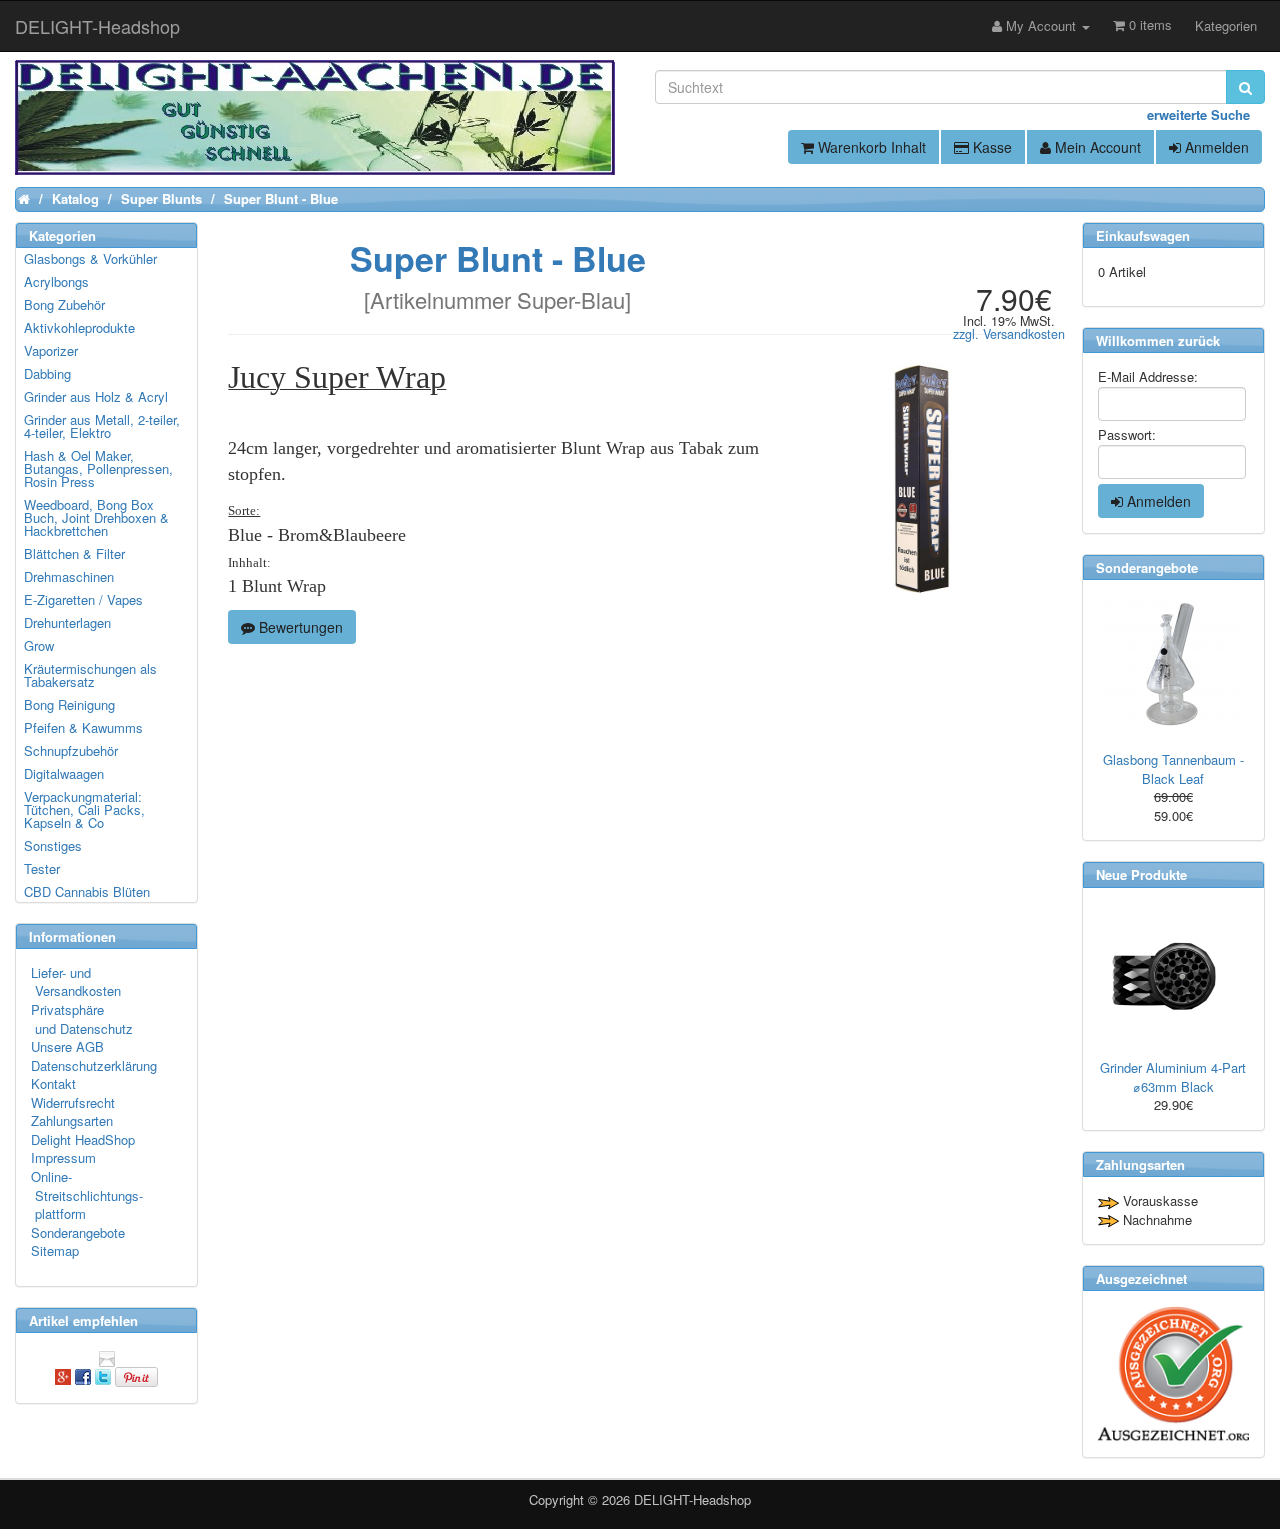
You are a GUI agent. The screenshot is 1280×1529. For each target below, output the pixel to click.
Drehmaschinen (69, 576)
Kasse (990, 147)
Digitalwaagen (64, 773)
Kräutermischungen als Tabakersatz (90, 675)
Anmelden (1215, 147)
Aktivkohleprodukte (79, 327)
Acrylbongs (56, 281)
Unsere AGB (67, 1046)
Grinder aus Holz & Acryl (96, 396)
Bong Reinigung (69, 704)
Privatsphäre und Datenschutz (82, 1019)
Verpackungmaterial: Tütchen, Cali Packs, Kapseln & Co (84, 809)
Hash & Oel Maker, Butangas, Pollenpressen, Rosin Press (98, 468)
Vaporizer (51, 350)
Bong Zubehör (64, 304)
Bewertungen (299, 627)
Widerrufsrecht (73, 1102)
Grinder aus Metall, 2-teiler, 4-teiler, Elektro (102, 426)
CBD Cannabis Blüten (87, 891)
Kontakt (53, 1083)
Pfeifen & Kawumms (83, 727)
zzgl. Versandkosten (1009, 334)
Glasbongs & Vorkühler (90, 258)
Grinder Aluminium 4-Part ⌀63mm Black (1173, 1077)
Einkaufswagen (1143, 235)
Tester (42, 868)
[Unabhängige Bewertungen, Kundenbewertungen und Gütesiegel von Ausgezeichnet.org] (1173, 1373)
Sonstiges (53, 845)
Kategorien (1226, 25)
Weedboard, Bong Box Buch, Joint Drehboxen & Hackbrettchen (96, 517)
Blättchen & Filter (74, 553)
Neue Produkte (1141, 874)
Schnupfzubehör (71, 750)
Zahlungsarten (72, 1120)
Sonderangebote (78, 1232)
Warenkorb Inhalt (870, 147)
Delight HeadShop (83, 1139)
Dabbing (47, 373)
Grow (39, 645)
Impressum (63, 1157)
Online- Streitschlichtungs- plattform (87, 1195)
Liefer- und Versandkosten (76, 982)
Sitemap (55, 1250)
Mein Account (1096, 147)
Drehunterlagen (67, 622)
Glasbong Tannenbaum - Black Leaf (1173, 769)
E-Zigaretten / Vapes (83, 599)
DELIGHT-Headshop (692, 1499)
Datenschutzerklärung (94, 1065)
